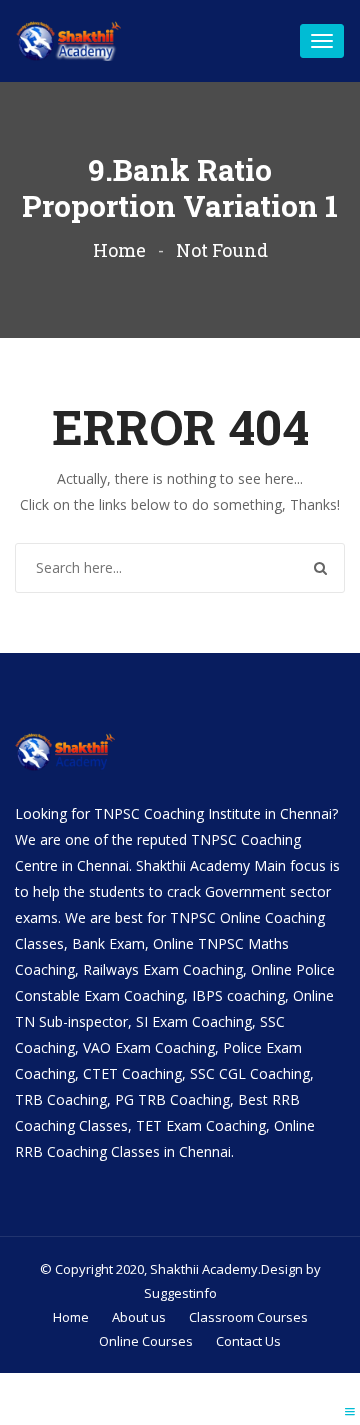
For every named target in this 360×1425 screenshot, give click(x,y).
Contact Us (248, 1341)
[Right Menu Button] (350, 1411)
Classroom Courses (248, 1317)
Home (119, 250)
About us (139, 1317)
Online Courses (146, 1341)
